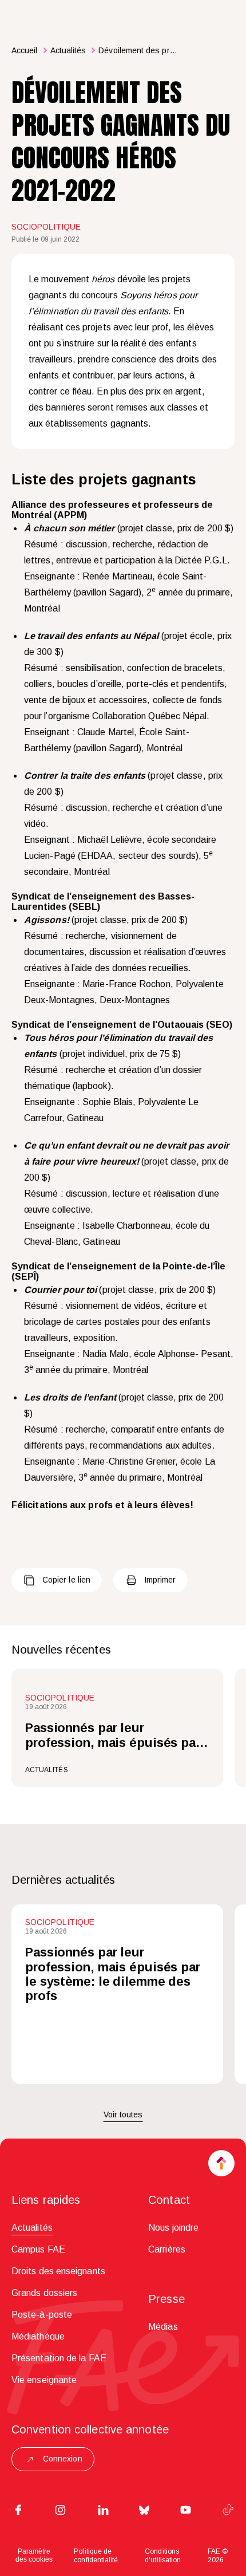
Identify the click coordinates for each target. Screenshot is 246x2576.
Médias (163, 2327)
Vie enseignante (44, 2380)
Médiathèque (38, 2336)
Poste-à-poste (42, 2315)
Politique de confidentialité (96, 2556)
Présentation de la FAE (59, 2358)
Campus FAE (38, 2249)
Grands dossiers (44, 2293)
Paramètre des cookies (34, 2555)
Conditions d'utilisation (163, 2556)
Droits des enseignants (58, 2271)
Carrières (167, 2249)
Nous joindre (173, 2228)
